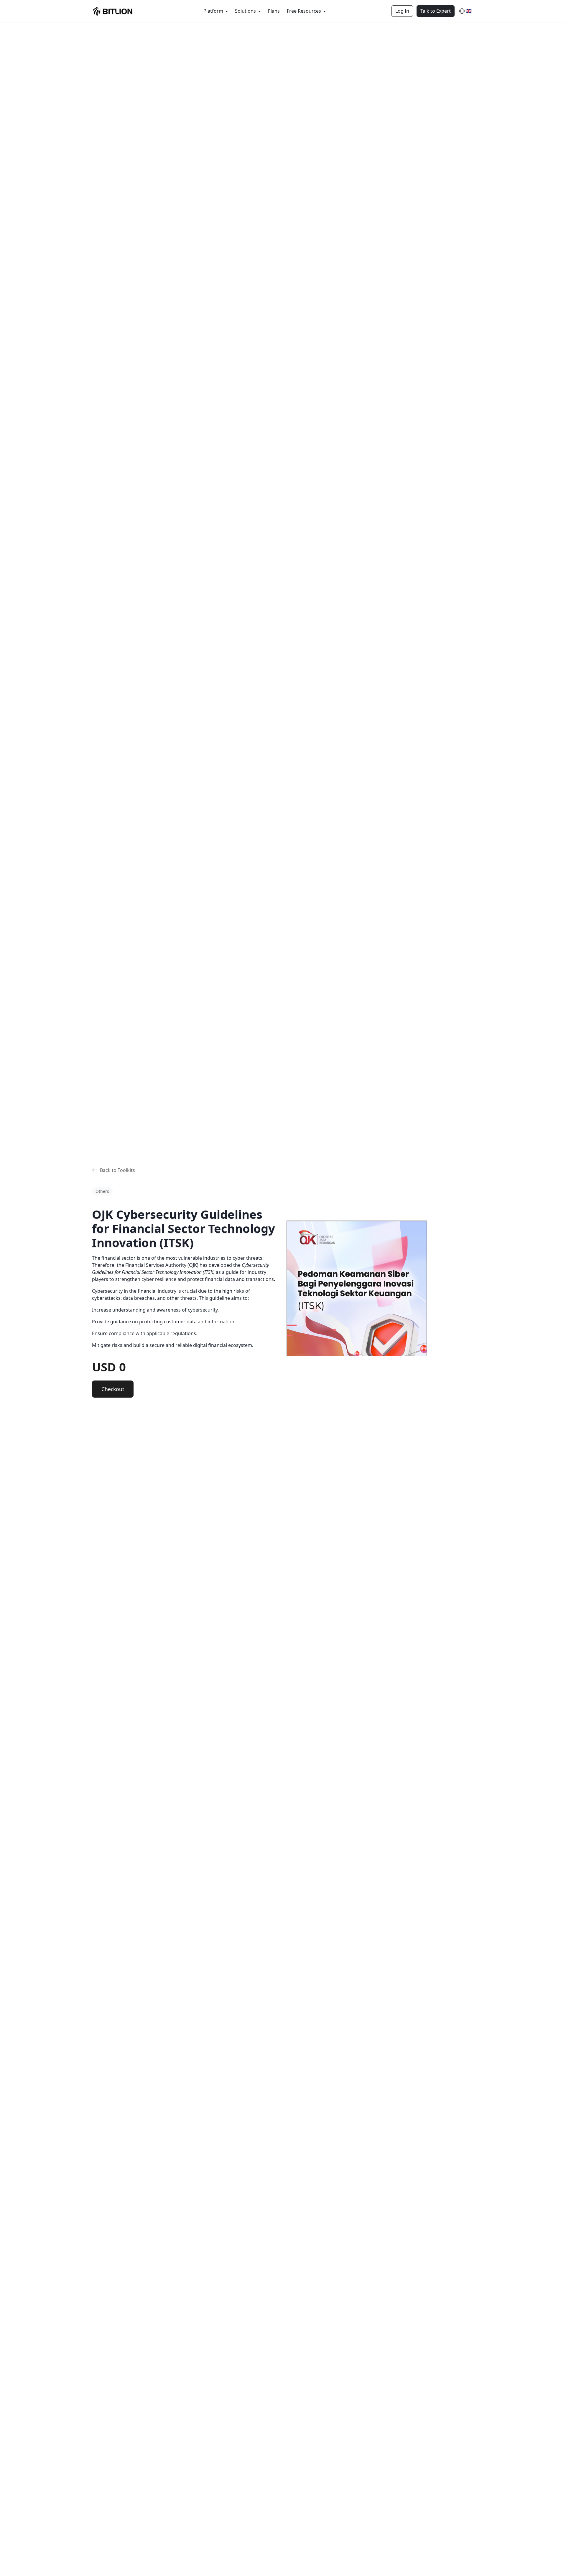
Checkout (113, 1389)
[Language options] (465, 11)
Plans (274, 11)
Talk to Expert (436, 11)
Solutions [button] (246, 11)
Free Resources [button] (305, 11)
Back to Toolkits (117, 1170)
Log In (402, 11)
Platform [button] (214, 11)
